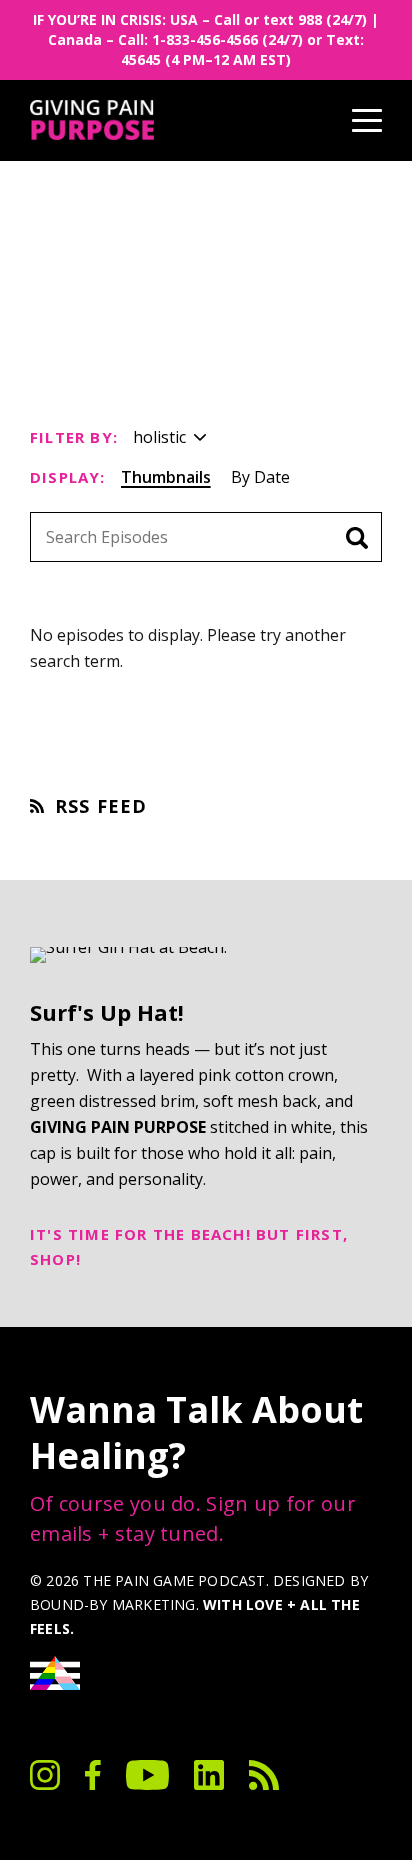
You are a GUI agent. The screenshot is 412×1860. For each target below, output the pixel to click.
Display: (68, 477)
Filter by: (74, 437)
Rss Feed (101, 806)
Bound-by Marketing (113, 1604)
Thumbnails (166, 477)
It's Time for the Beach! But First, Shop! (189, 1246)
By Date (260, 477)
